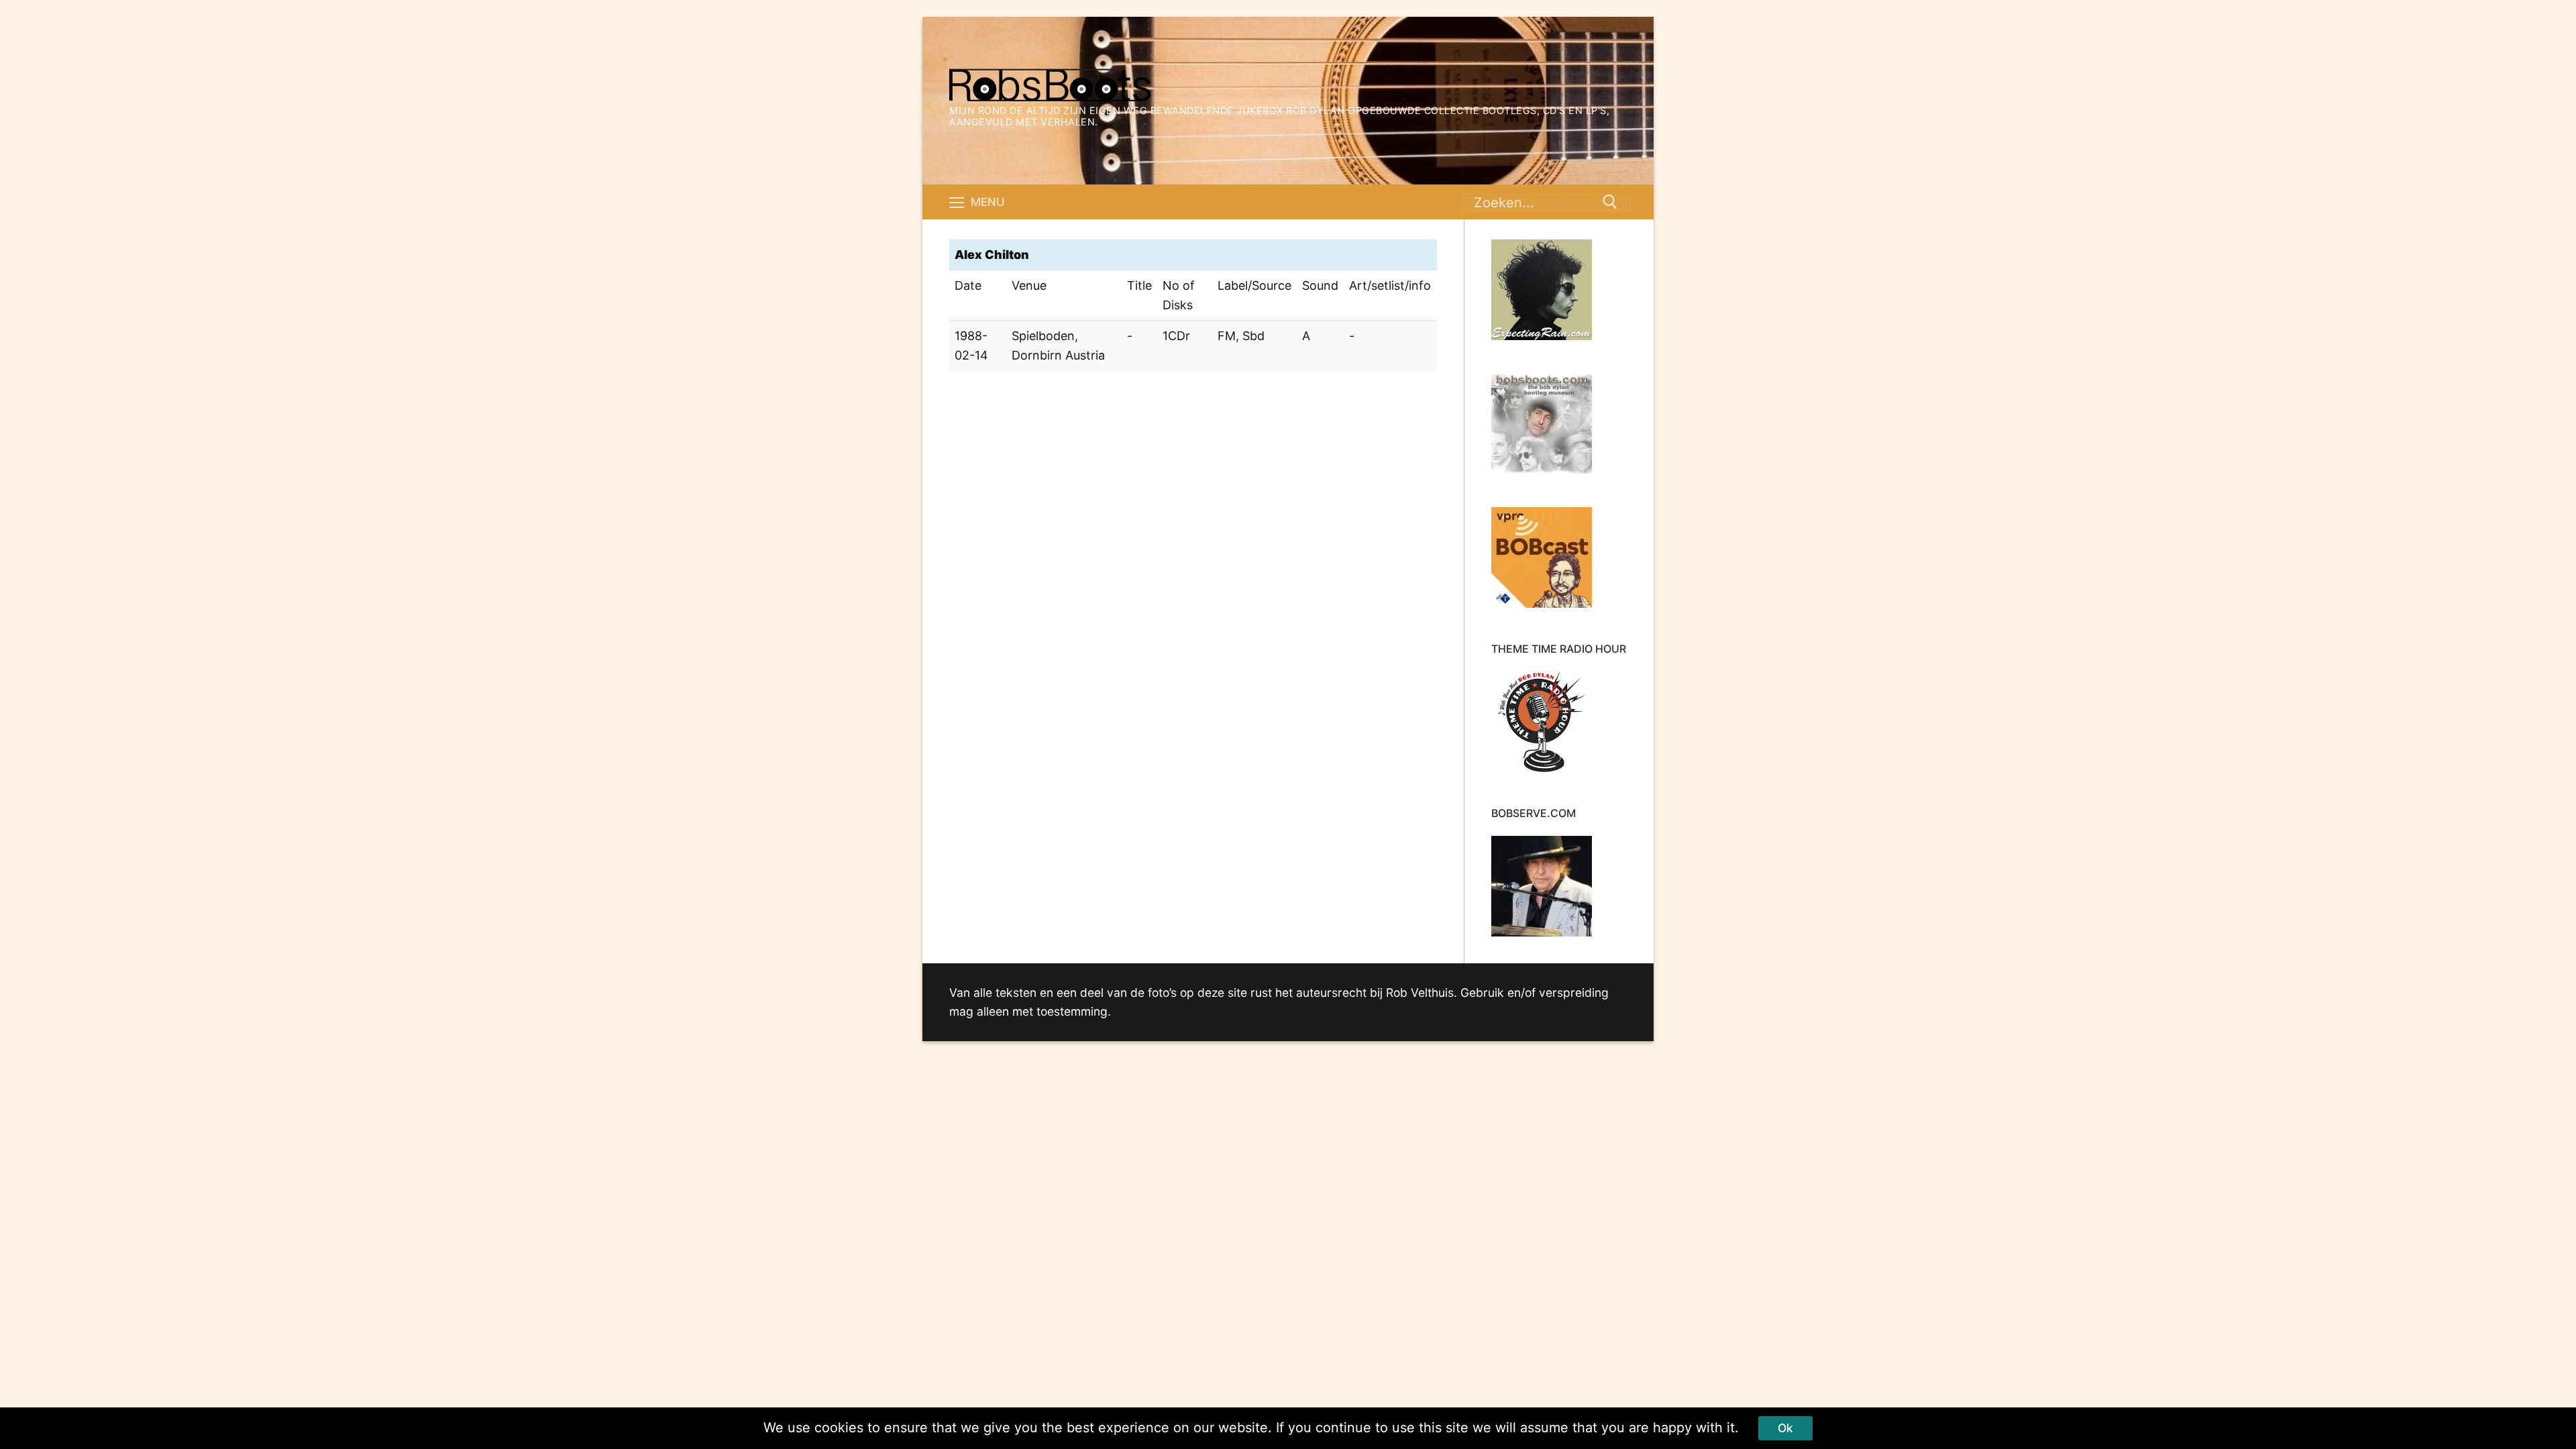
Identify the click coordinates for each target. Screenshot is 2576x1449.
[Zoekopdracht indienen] (1610, 202)
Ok (1785, 1428)
